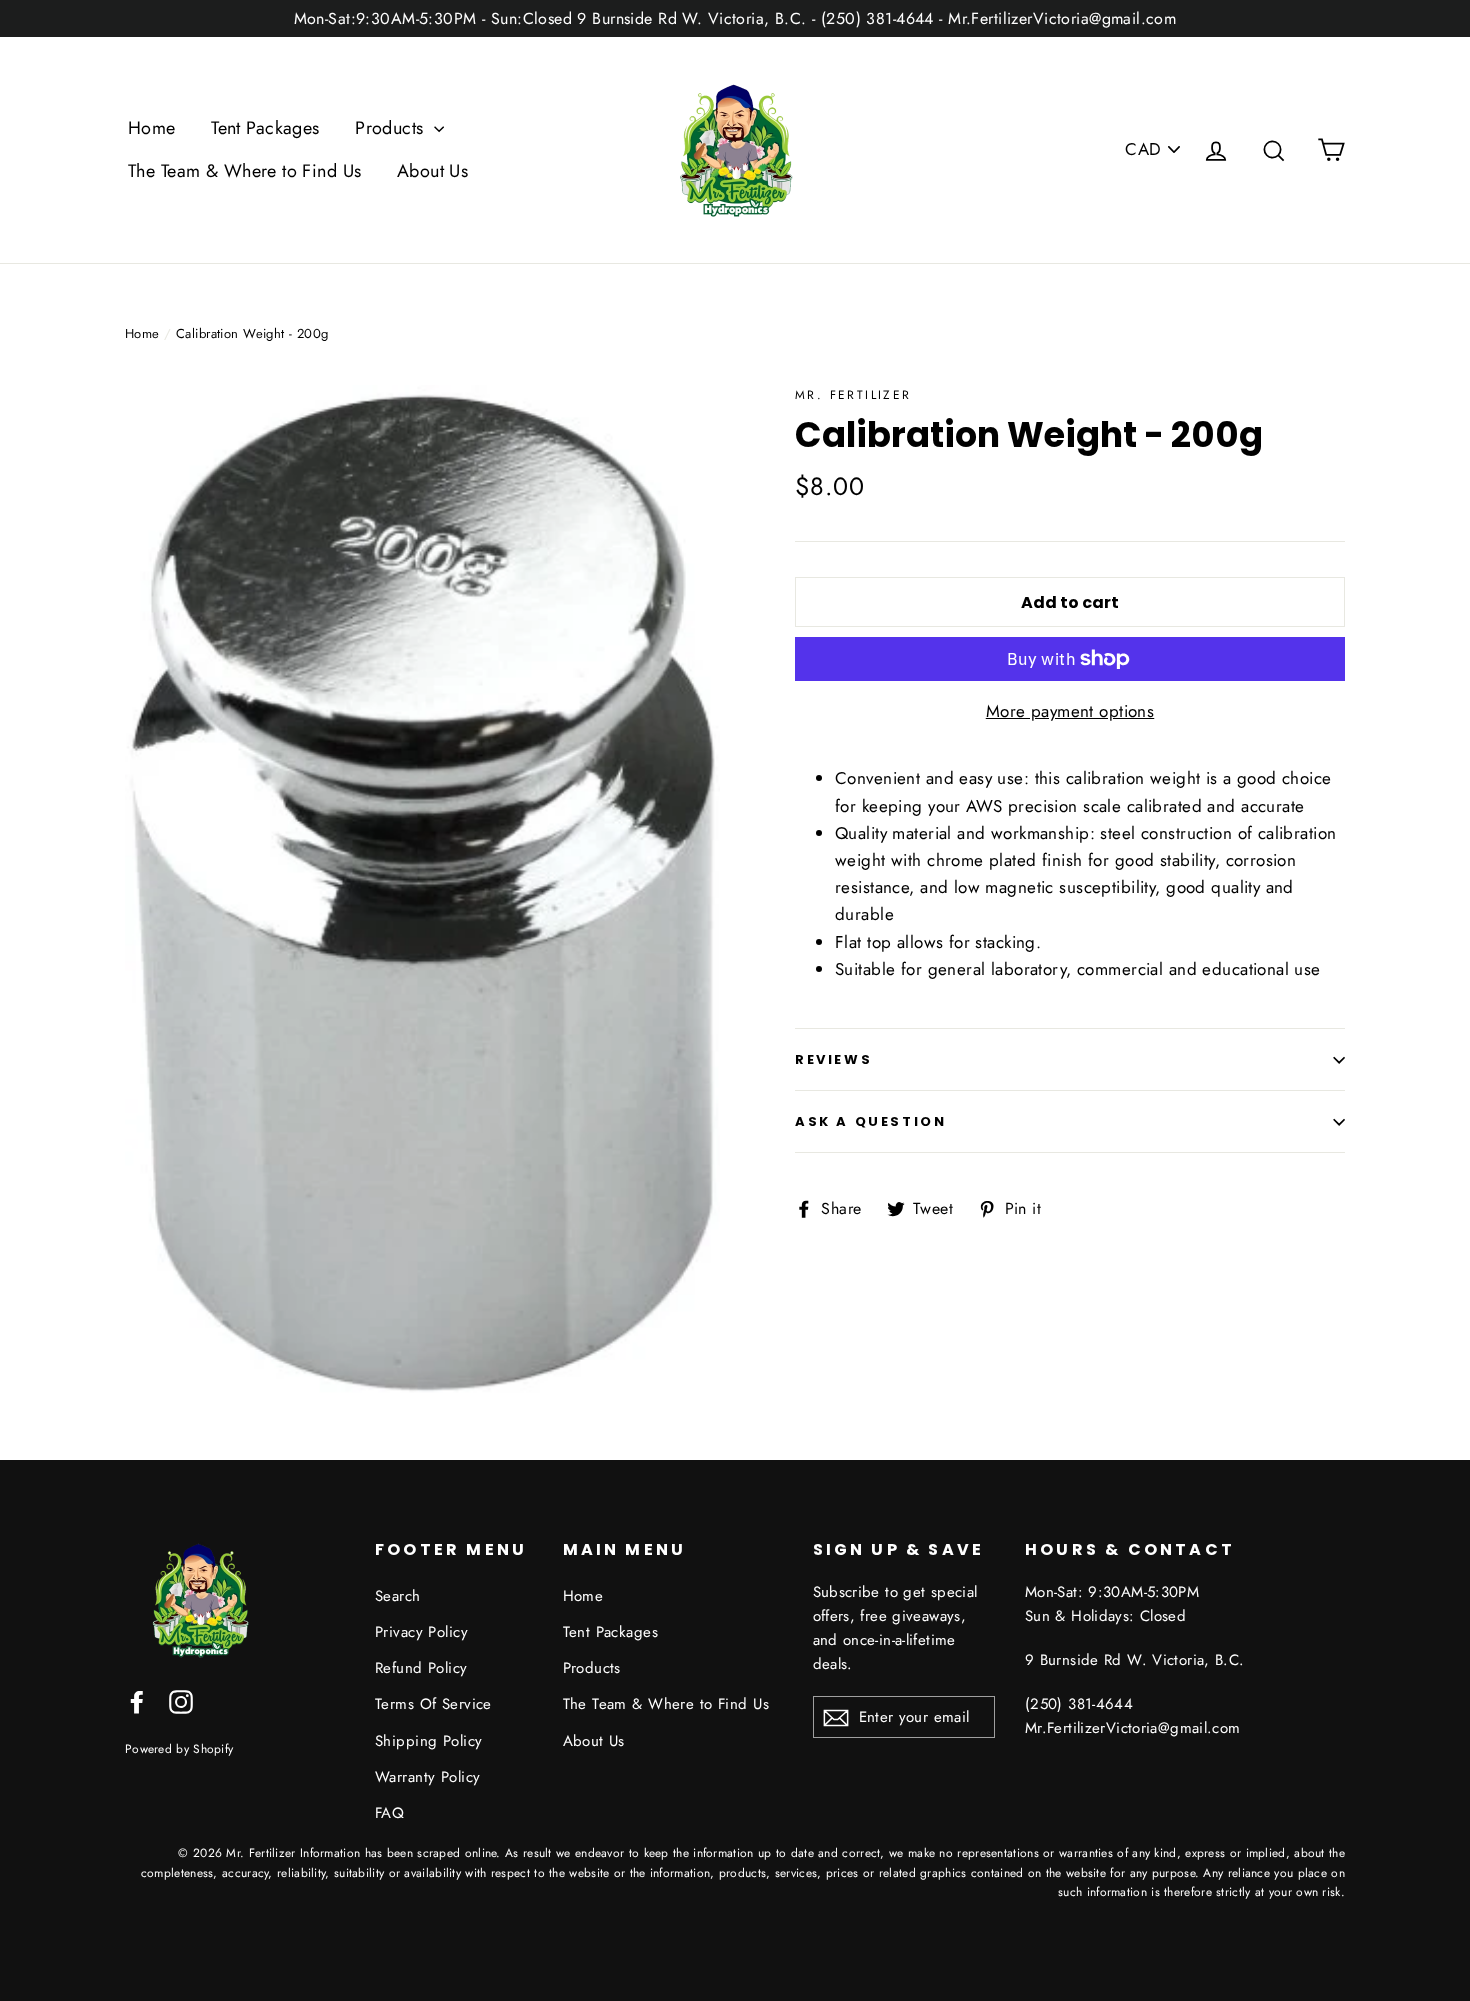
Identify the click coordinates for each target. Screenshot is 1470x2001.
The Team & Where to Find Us (244, 171)
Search (398, 1596)
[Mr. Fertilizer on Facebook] (137, 1700)
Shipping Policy (428, 1741)
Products (392, 128)
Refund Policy (421, 1668)
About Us (432, 171)
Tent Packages (265, 128)
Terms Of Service (433, 1704)
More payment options (1070, 711)
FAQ (389, 1813)
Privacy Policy (421, 1632)
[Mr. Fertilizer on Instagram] (181, 1700)
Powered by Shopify (179, 1748)
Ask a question (870, 1121)
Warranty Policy (427, 1777)
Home (152, 128)
